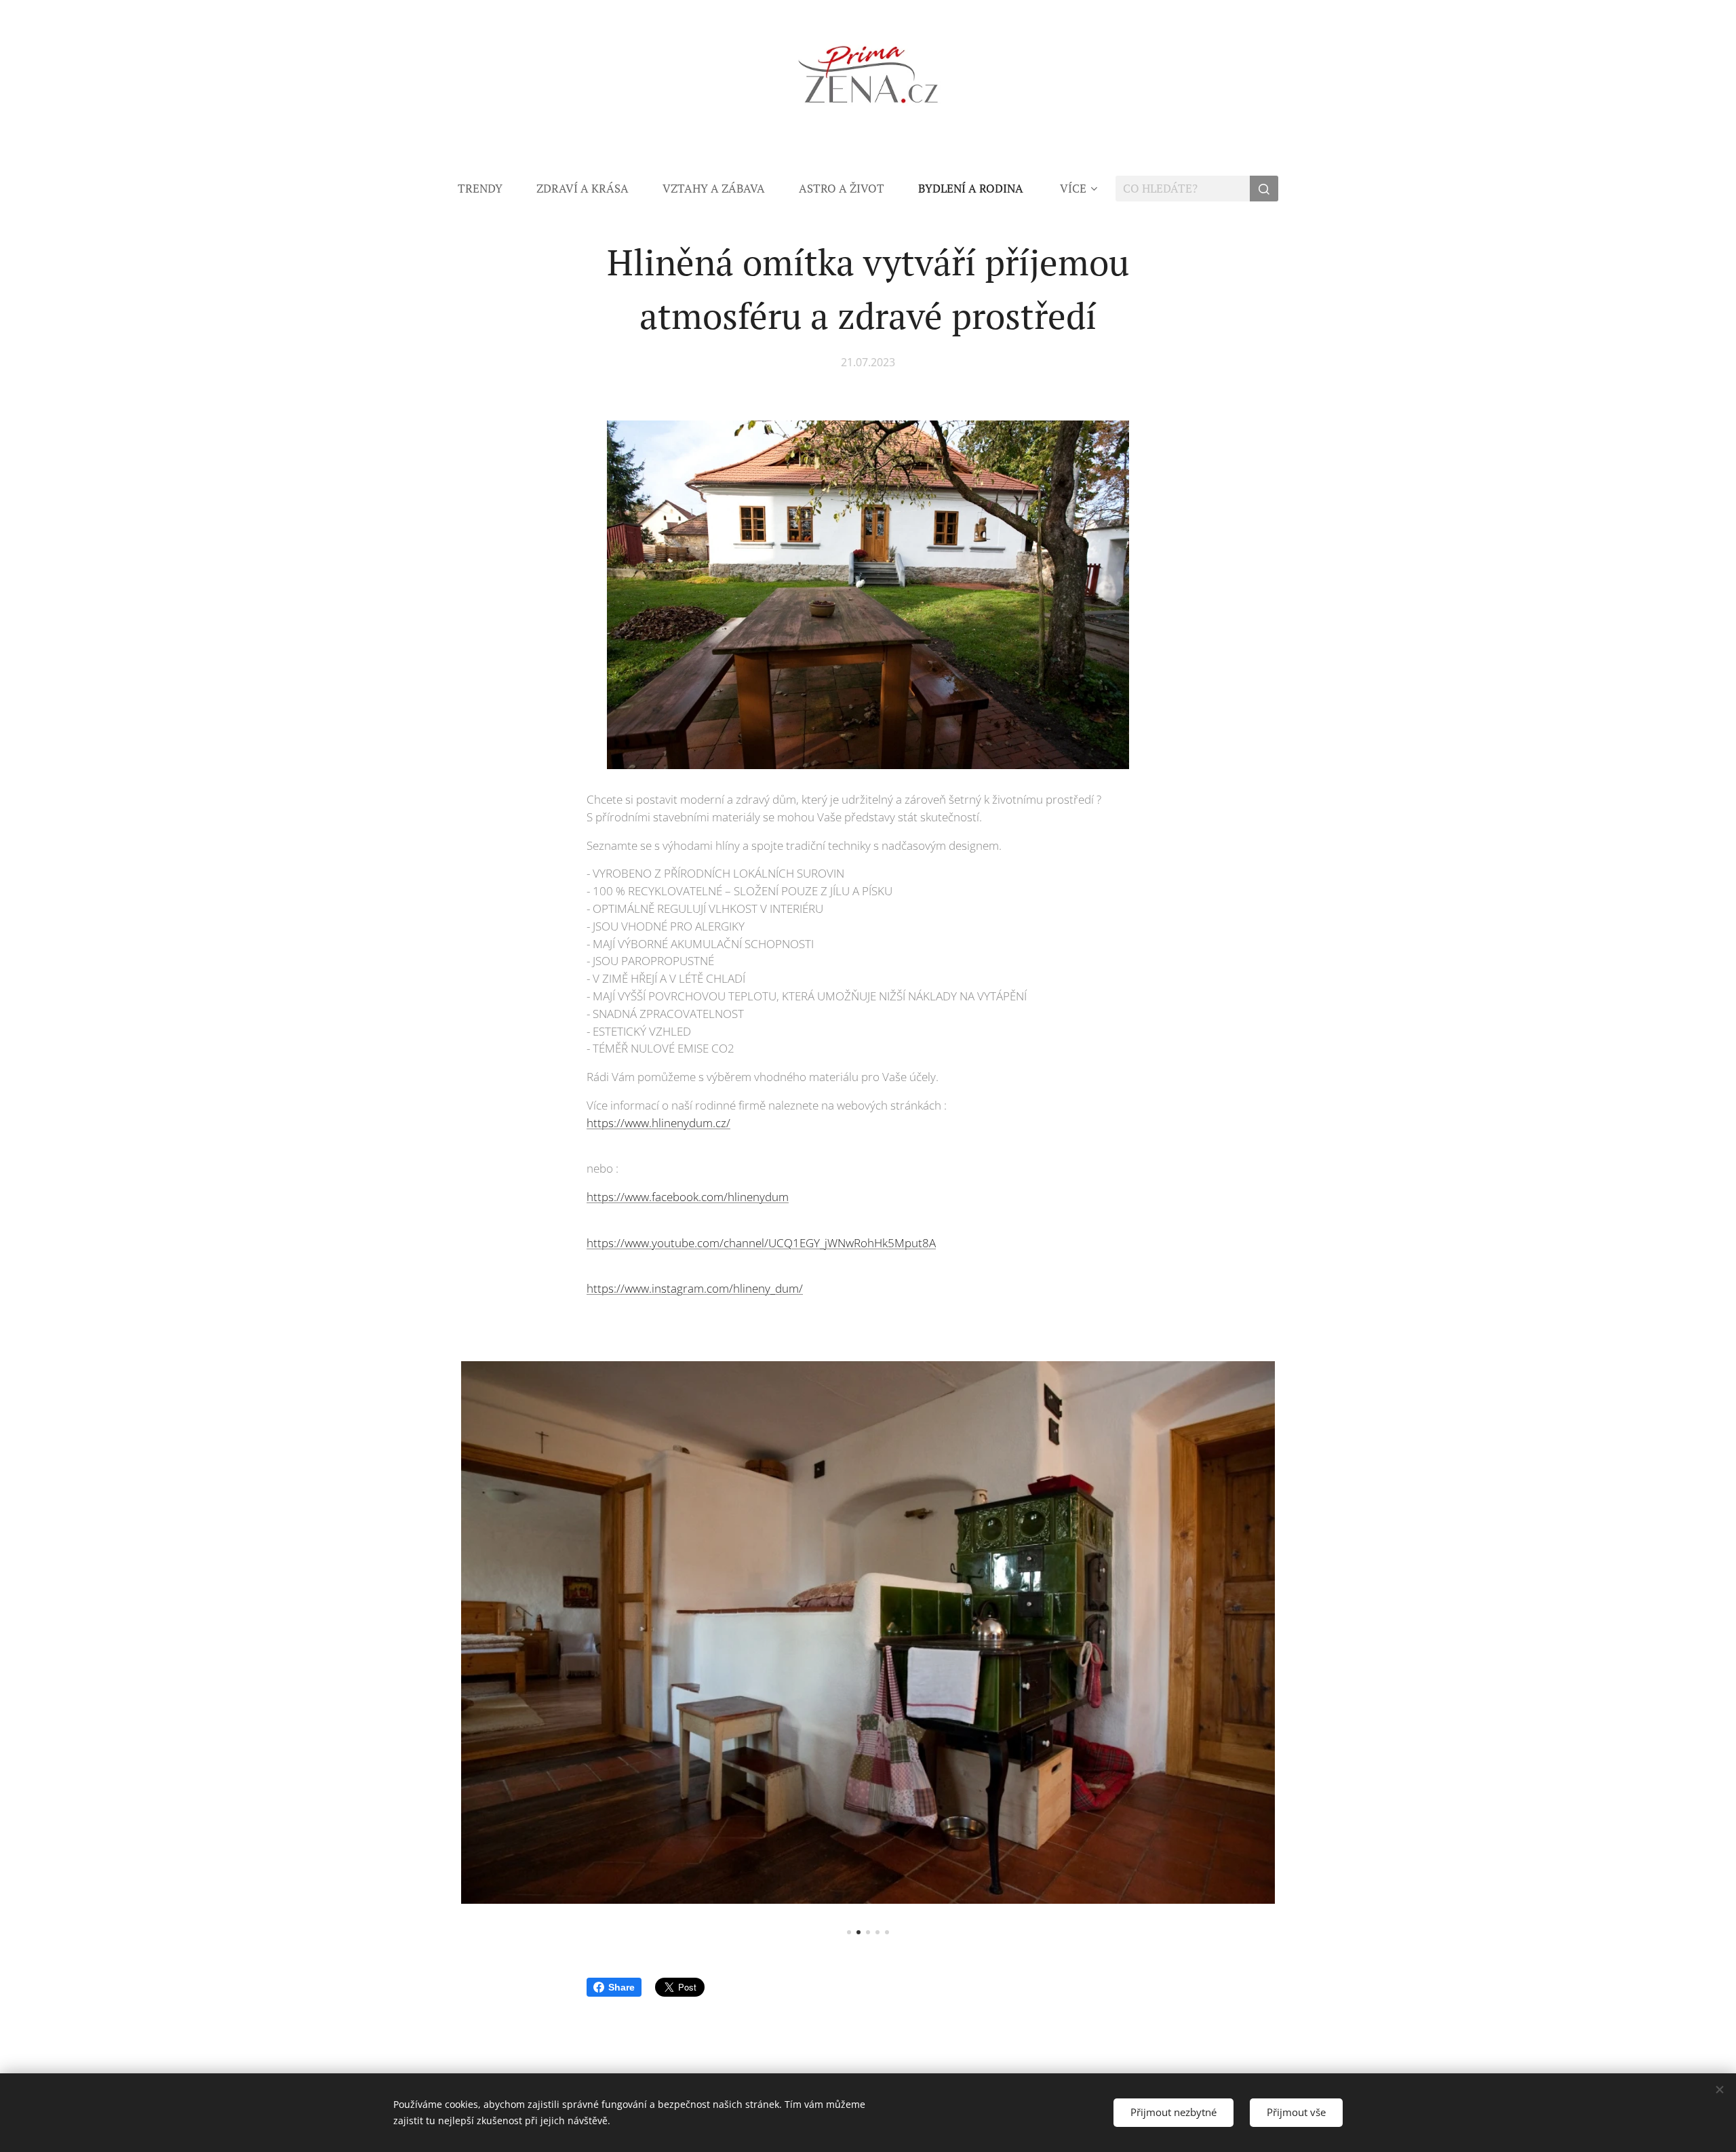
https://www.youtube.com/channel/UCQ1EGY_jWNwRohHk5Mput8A (761, 1243)
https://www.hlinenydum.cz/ (658, 1123)
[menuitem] (489, 189)
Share (622, 1987)
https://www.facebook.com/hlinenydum (688, 1197)
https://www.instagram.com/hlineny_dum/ (695, 1288)
